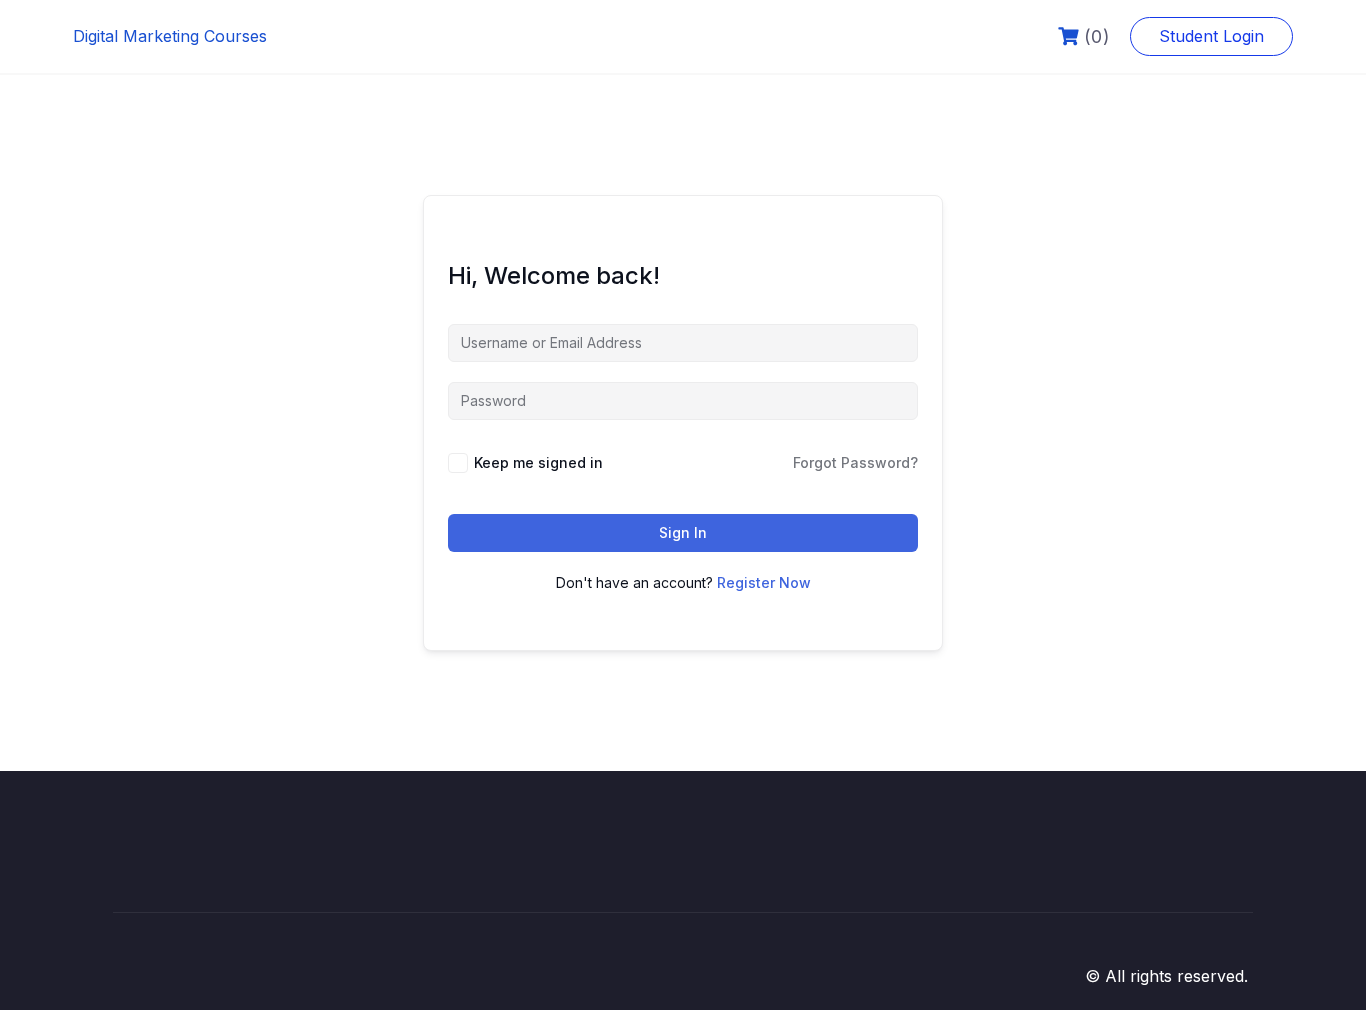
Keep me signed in (538, 462)
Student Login (1211, 36)
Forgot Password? (855, 462)
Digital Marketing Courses (170, 36)
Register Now (764, 582)
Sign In (683, 532)
